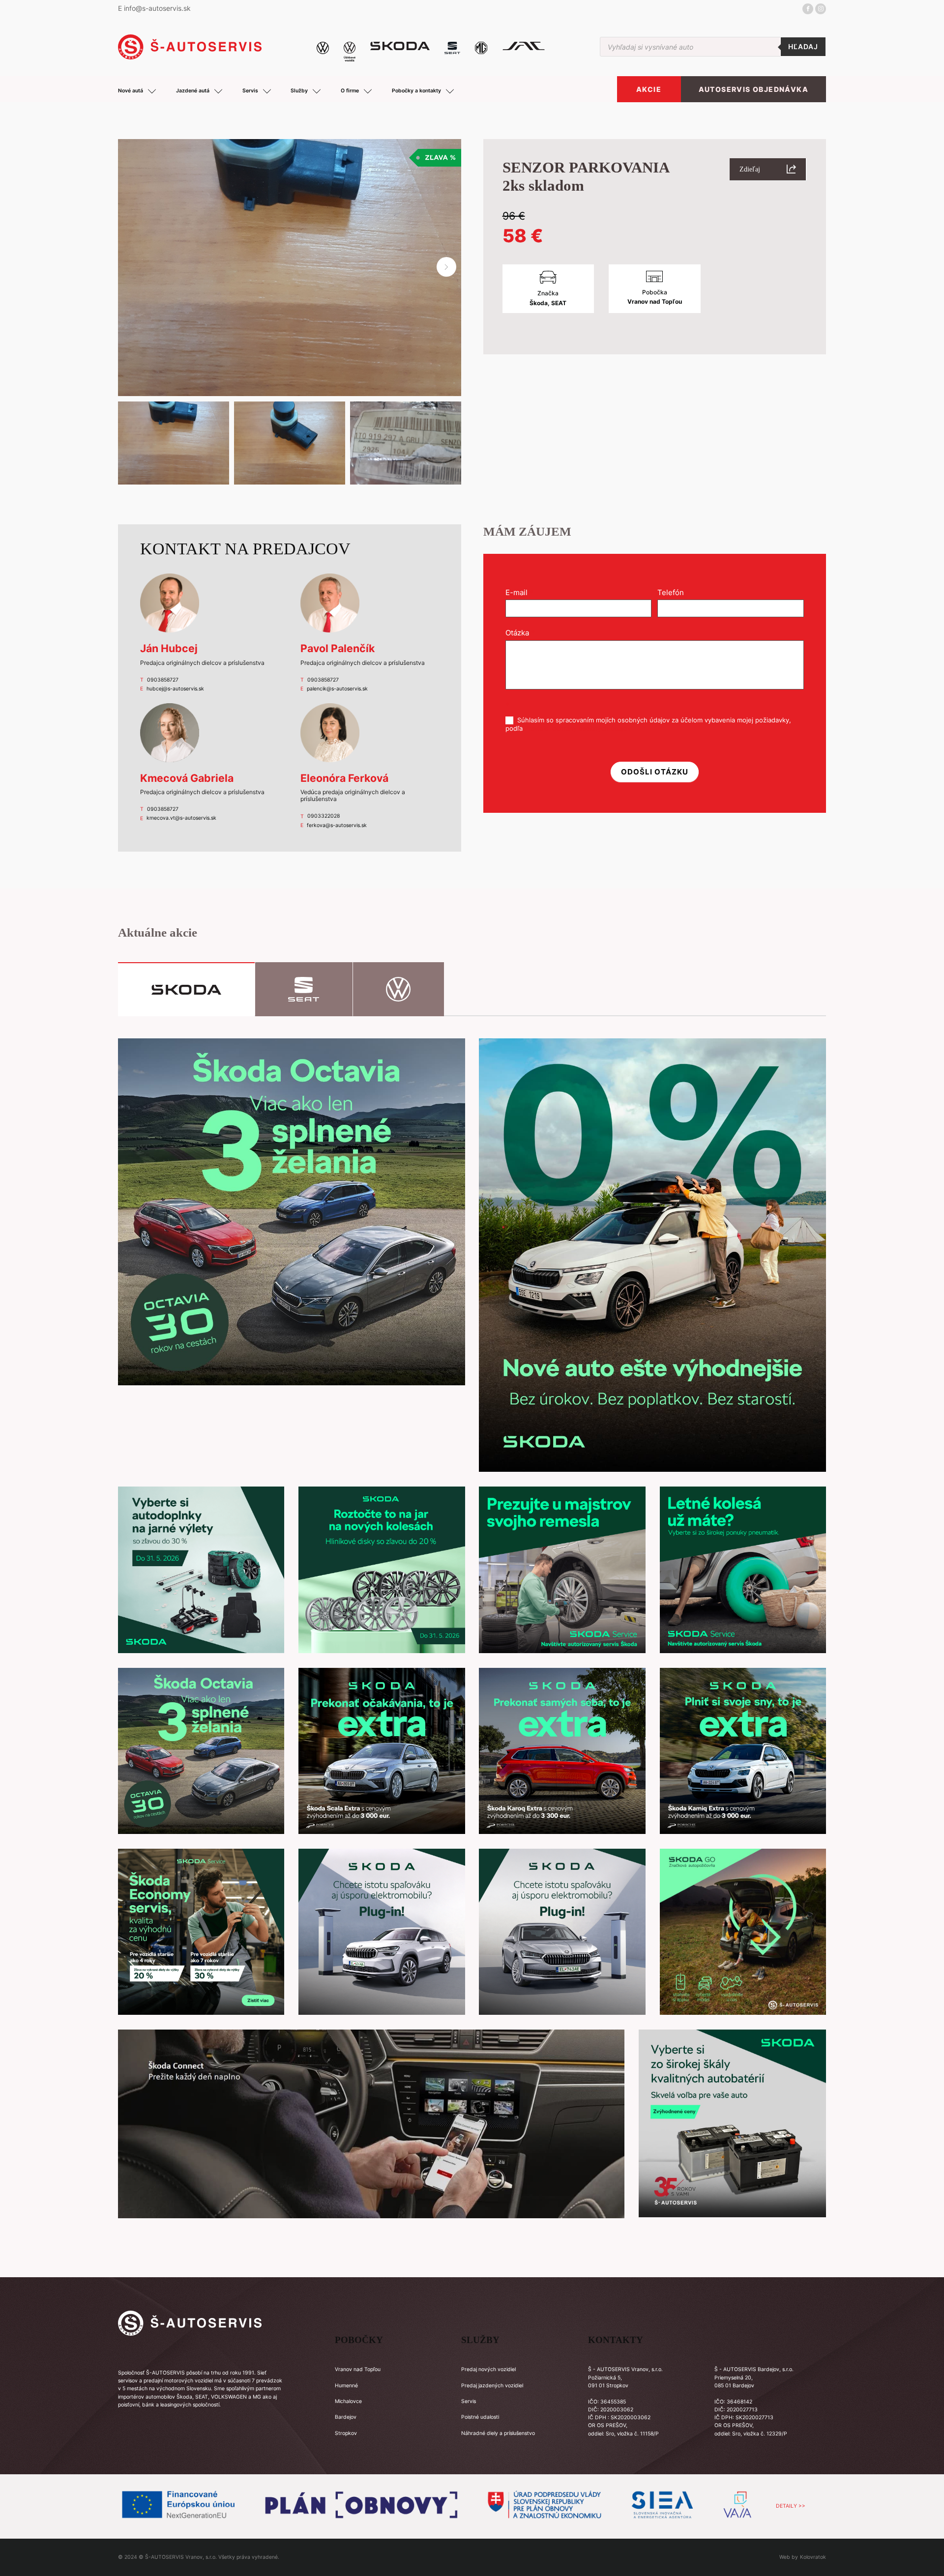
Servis (469, 2401)
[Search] (803, 47)
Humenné (346, 2386)
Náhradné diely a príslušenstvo (498, 2433)
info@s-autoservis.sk (157, 8)
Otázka (520, 633)
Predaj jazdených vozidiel (492, 2386)
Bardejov (346, 2417)
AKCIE (649, 89)
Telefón (674, 592)
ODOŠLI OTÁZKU (655, 772)
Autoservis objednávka (753, 89)
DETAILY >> (791, 2506)
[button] (446, 267)
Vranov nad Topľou (358, 2369)
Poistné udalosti (480, 2417)
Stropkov (346, 2433)
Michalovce (348, 2401)
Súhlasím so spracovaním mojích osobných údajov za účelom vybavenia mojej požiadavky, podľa (648, 724)
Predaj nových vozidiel (488, 2369)
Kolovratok (813, 2557)
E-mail (519, 592)
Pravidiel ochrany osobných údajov (578, 728)
